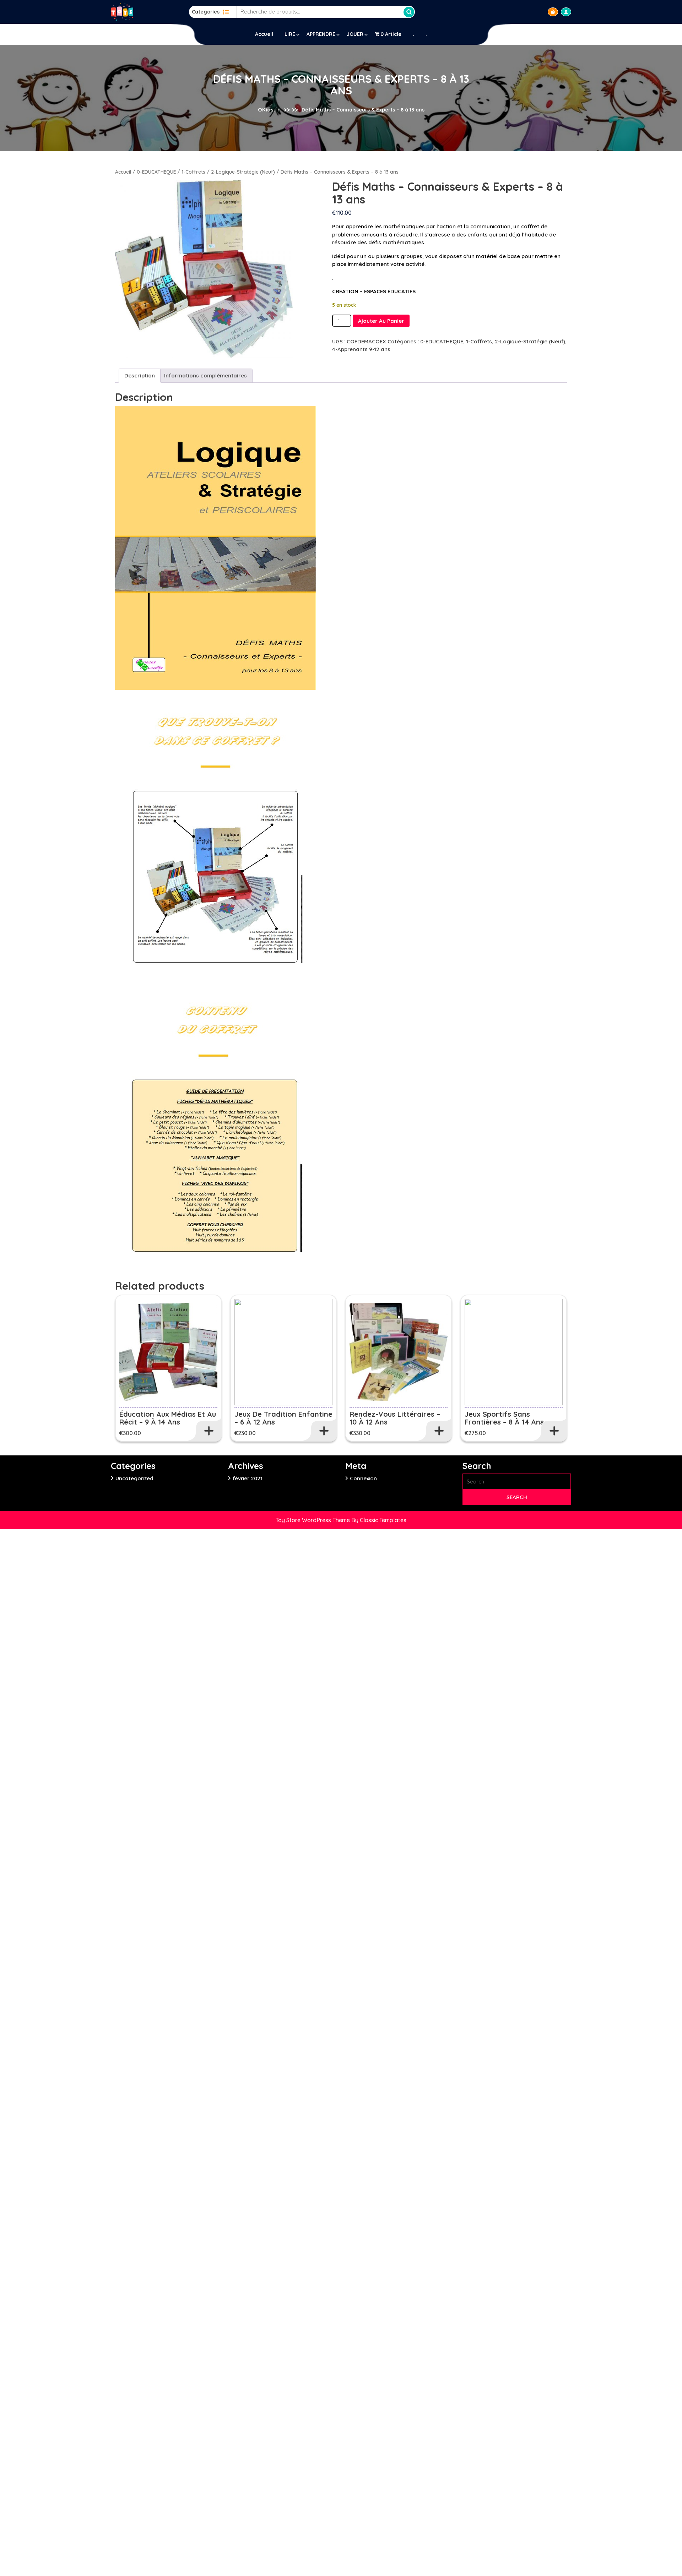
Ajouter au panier (381, 321)
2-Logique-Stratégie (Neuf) (243, 172)
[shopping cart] (553, 12)
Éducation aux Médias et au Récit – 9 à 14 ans (168, 1418)
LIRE (290, 34)
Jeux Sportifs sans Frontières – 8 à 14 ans (504, 1418)
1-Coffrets (193, 172)
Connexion (363, 1478)
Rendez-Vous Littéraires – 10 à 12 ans (395, 1418)
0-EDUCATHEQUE (156, 172)
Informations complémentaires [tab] (205, 375)
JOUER (355, 34)
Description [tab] (140, 375)
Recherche (409, 12)
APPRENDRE (321, 34)
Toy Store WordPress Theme (313, 1520)
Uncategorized (134, 1478)
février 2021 (248, 1478)
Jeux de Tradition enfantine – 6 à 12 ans (283, 1418)
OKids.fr (269, 110)
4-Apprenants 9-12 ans (361, 349)
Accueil (264, 34)
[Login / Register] (566, 12)
